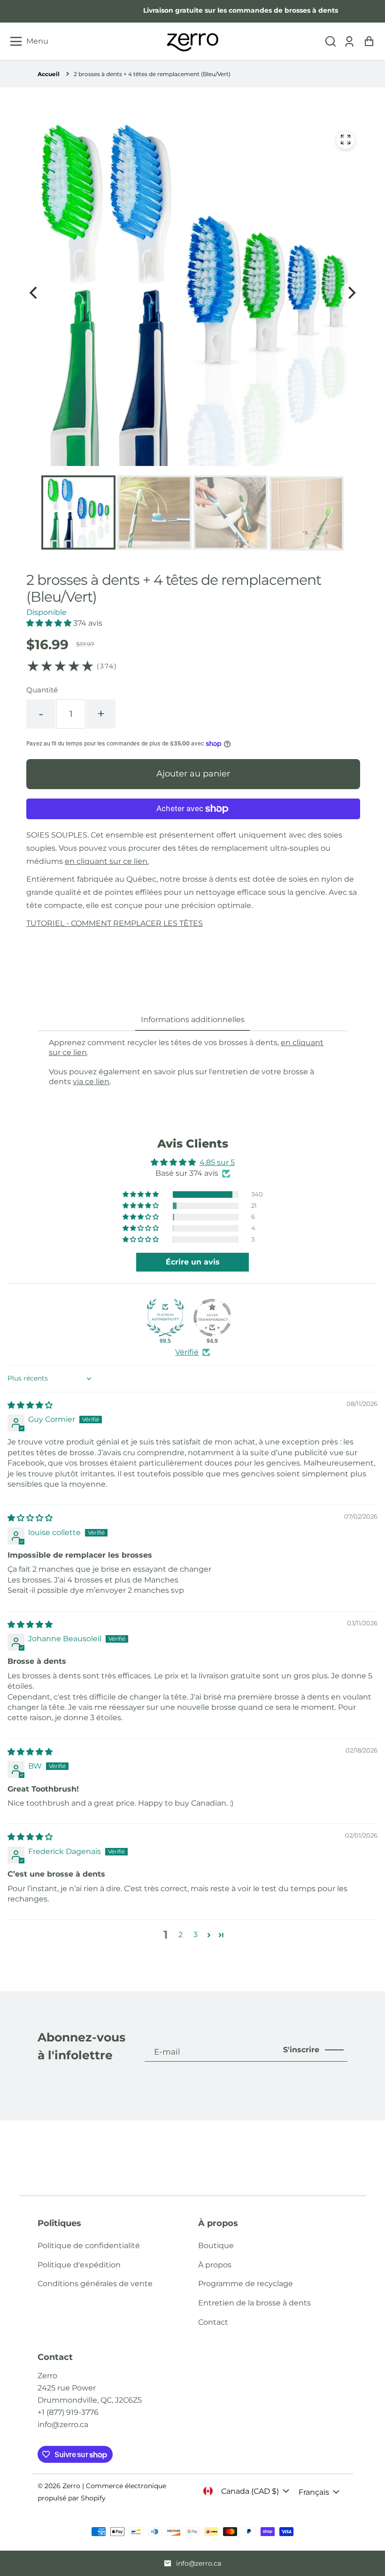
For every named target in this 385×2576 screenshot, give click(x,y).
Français (314, 2492)
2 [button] (181, 1935)
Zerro (71, 2486)
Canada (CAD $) (250, 2491)
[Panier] (369, 42)
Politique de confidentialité (89, 2246)
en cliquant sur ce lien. (107, 861)
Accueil (49, 74)
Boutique (216, 2246)
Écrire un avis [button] (193, 1262)
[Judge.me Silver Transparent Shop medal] (212, 1318)
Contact (213, 2322)
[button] (331, 42)
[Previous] (34, 293)
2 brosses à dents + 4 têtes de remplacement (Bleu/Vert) (152, 74)
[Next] (351, 293)
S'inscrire (301, 2050)
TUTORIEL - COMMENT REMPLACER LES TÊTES (115, 923)
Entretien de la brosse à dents (254, 2303)
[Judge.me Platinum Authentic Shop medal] (165, 1318)
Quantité (42, 690)
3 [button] (196, 1935)
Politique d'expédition (79, 2265)
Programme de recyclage (246, 2284)
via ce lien (91, 1082)
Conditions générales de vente (95, 2284)
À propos (215, 2265)
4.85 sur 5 (217, 1162)
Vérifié (187, 1352)
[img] (30, 1405)
